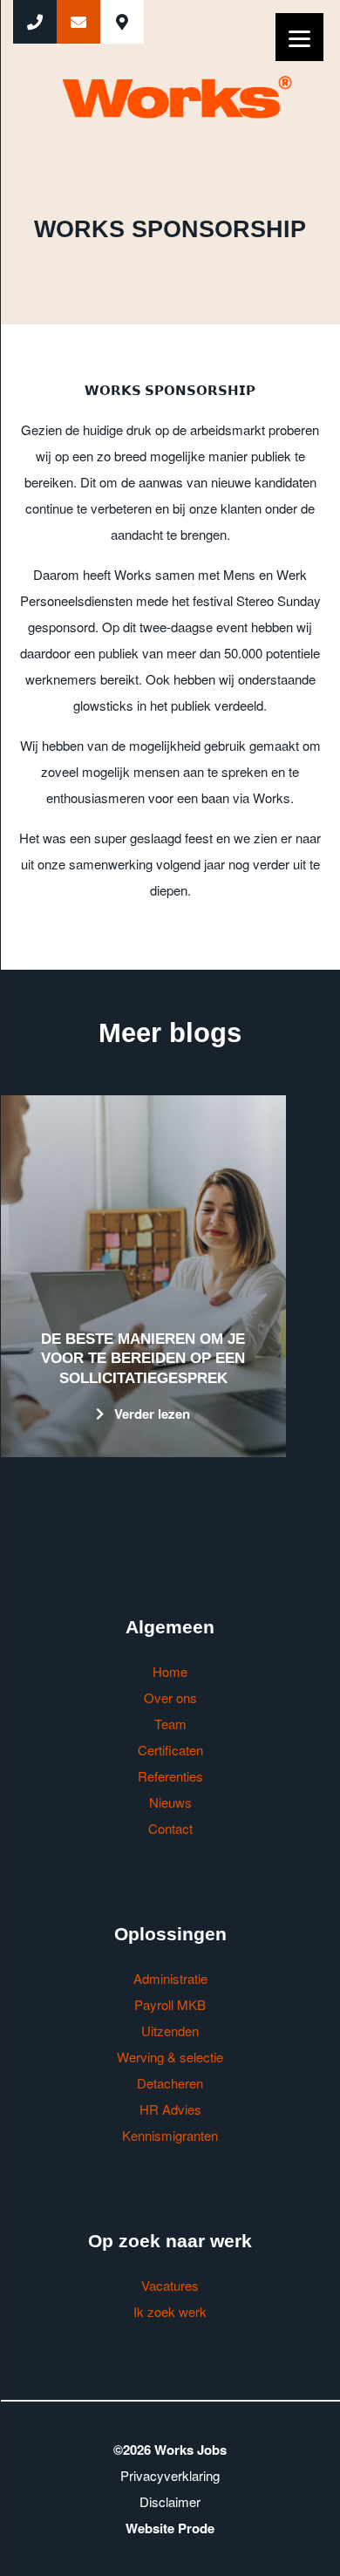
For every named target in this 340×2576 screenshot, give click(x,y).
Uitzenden (170, 2031)
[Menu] (299, 37)
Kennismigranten (170, 2135)
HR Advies (170, 2109)
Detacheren (170, 2083)
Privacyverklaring (170, 2475)
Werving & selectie (170, 2057)
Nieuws (170, 1802)
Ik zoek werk (170, 2311)
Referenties (170, 1776)
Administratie (170, 1978)
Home (170, 1671)
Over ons (170, 1697)
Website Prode (170, 2528)
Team (170, 1724)
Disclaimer (170, 2501)
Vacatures (170, 2285)
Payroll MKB (170, 2004)
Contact (170, 1828)
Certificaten (170, 1750)
